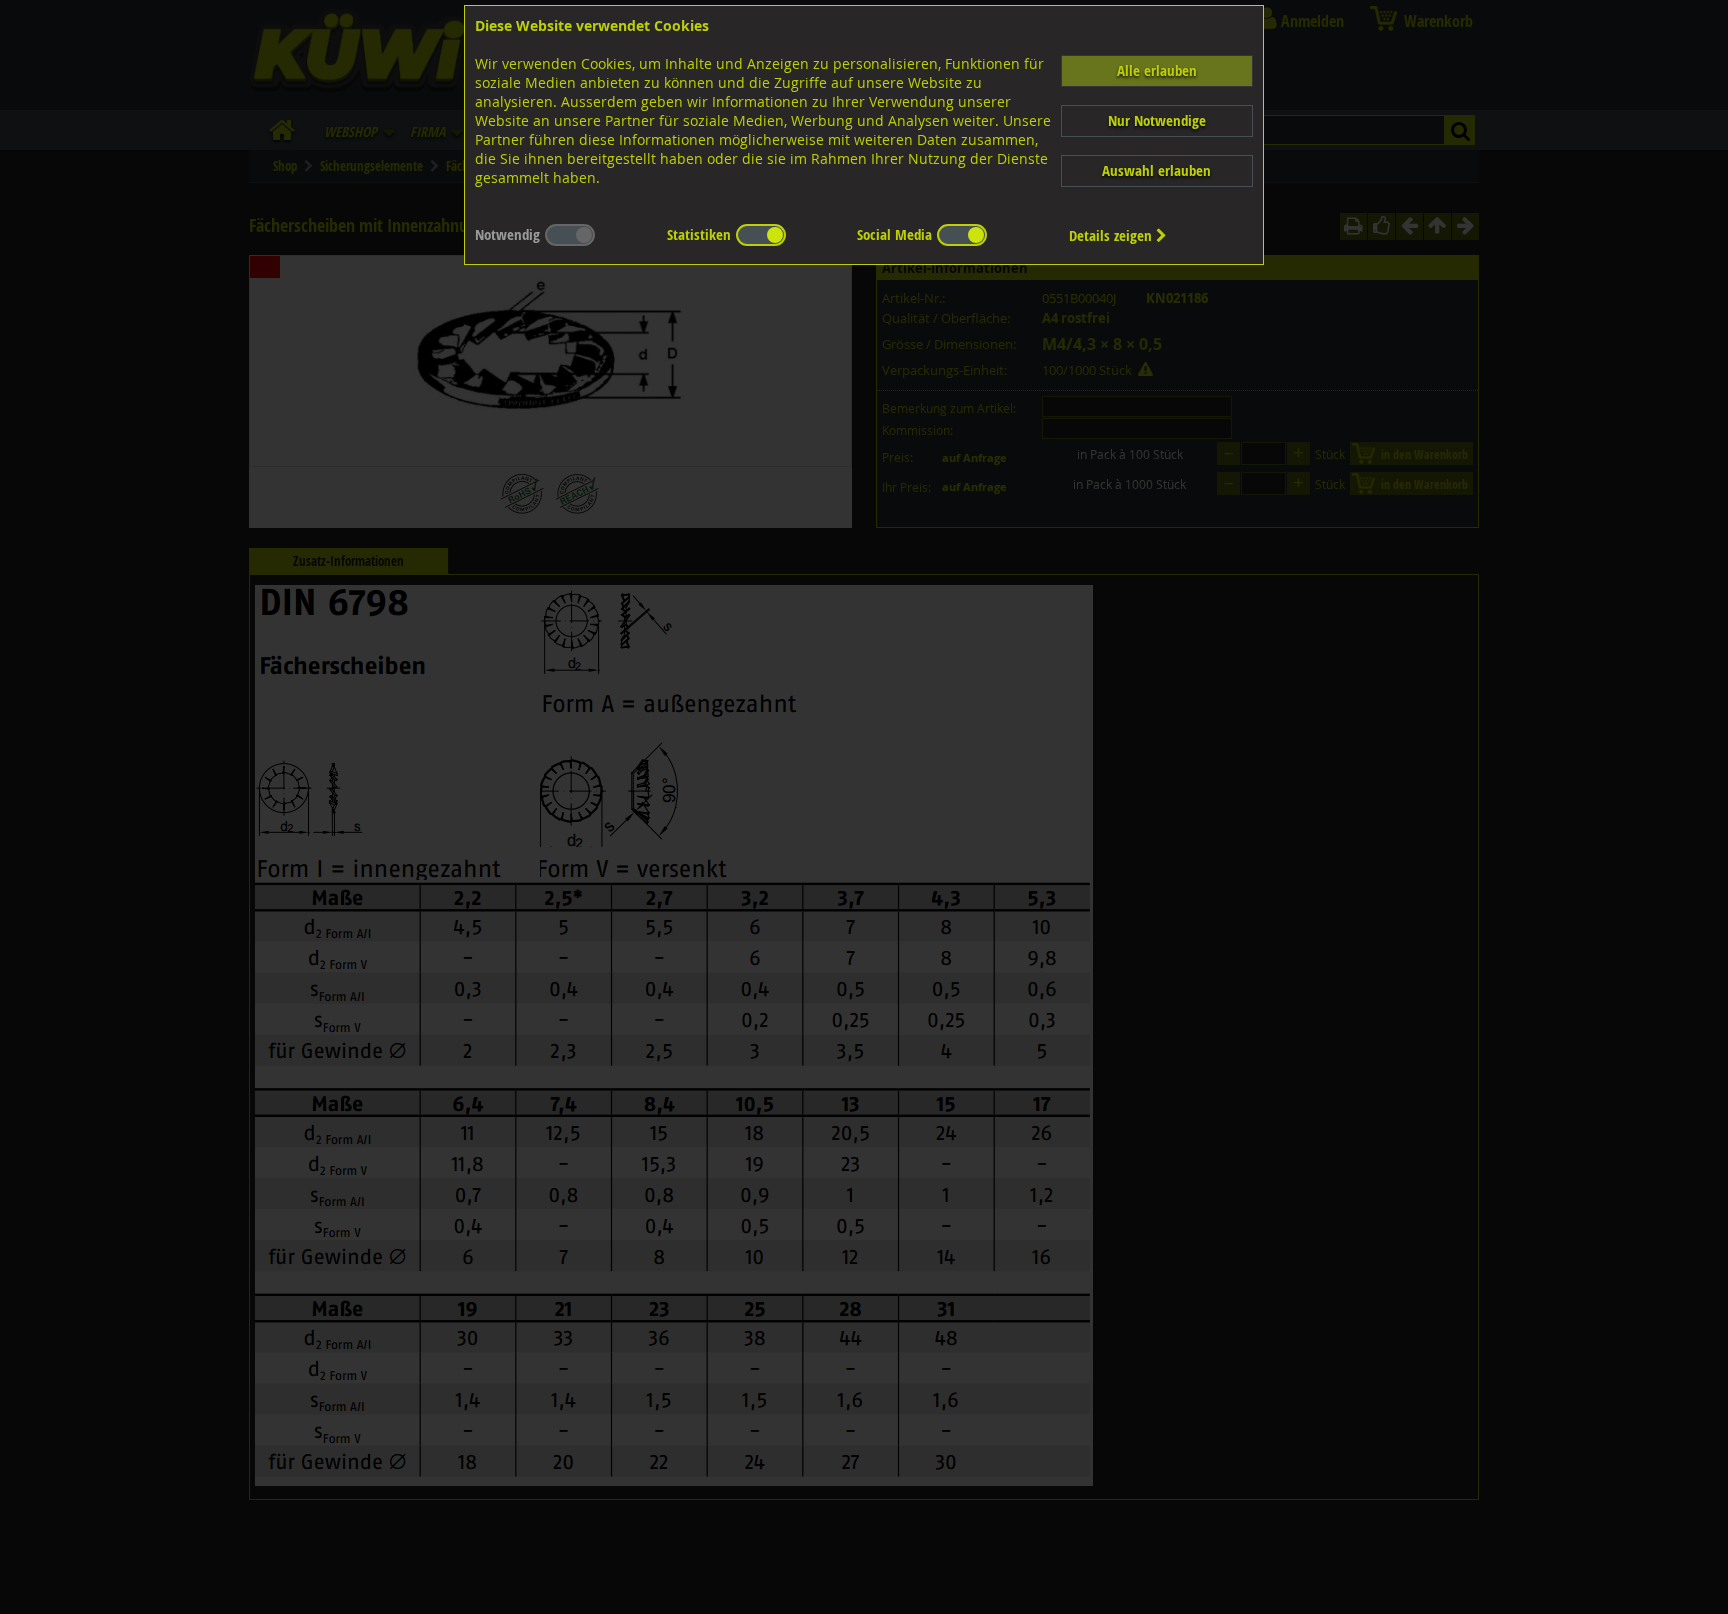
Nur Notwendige (1157, 120)
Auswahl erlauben (1156, 170)
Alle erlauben (1157, 70)
